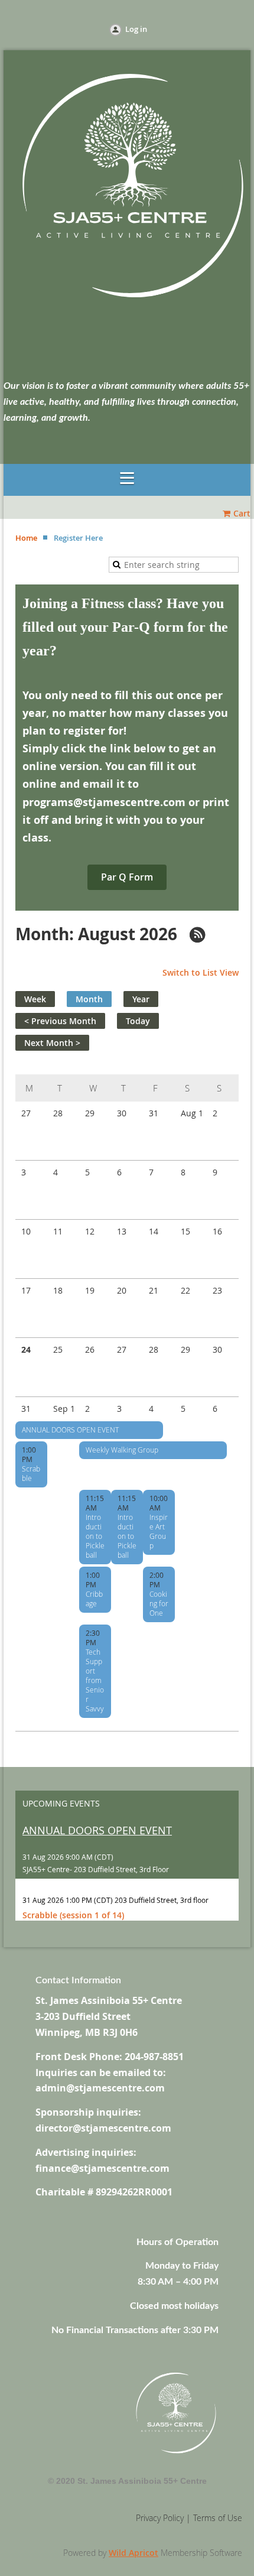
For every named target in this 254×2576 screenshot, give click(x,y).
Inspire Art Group (159, 1531)
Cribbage (94, 1599)
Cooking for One (159, 1603)
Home (26, 538)
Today (138, 1021)
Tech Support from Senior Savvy (95, 1680)
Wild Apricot (133, 2553)
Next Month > (52, 1043)
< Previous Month (60, 1021)
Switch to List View (201, 972)
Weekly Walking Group (122, 1450)
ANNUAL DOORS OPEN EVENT (70, 1430)
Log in (136, 29)
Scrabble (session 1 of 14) (73, 1915)
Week (35, 999)
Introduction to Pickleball (95, 1536)
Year (141, 999)
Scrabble (31, 1473)
